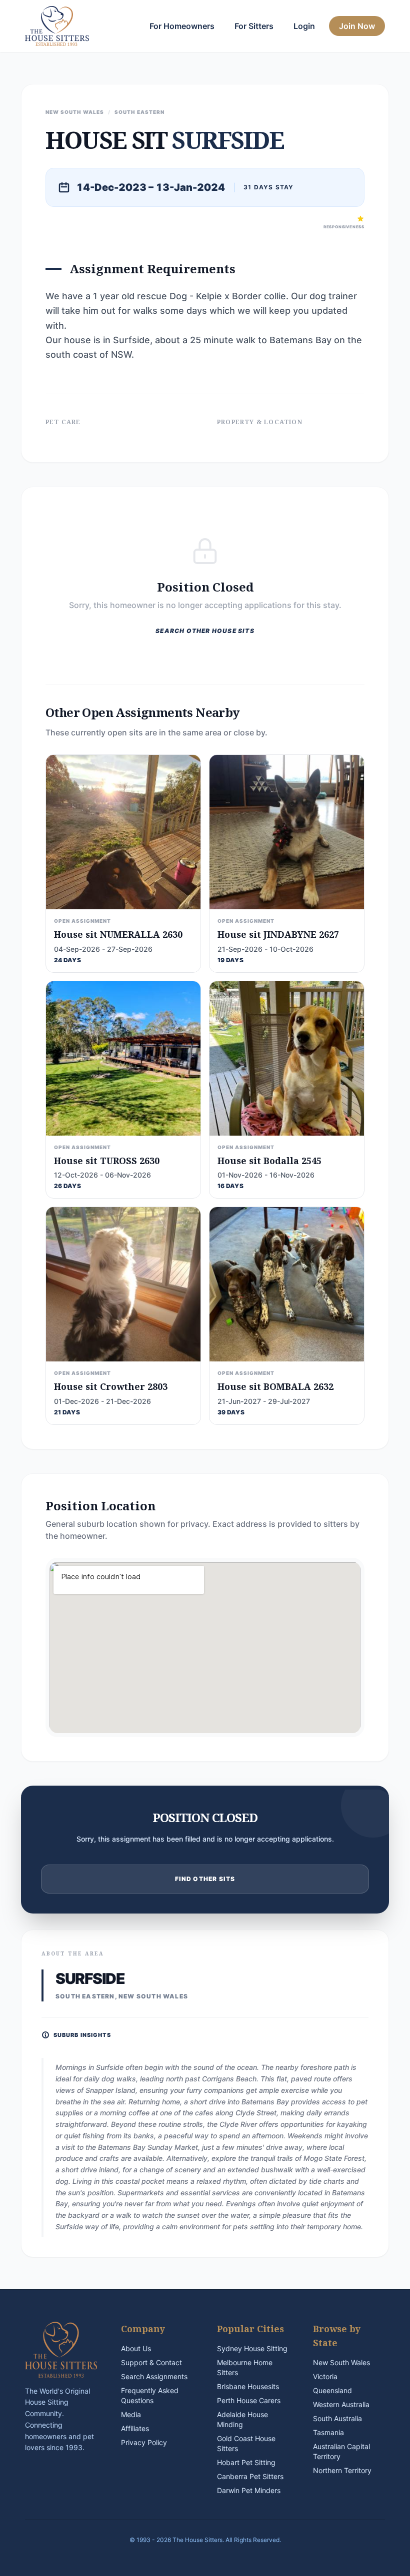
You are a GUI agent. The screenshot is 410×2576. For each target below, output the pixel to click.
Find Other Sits (205, 1879)
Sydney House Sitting (252, 2348)
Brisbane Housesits (248, 2386)
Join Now (357, 26)
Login (304, 26)
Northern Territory (342, 2470)
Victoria (325, 2376)
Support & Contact (151, 2362)
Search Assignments (154, 2376)
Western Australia (341, 2404)
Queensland (332, 2390)
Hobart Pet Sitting (246, 2462)
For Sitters (254, 26)
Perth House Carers (249, 2400)
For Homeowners (182, 26)
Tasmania (328, 2432)
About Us (136, 2348)
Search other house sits (205, 631)
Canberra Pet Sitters (250, 2476)
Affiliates (135, 2428)
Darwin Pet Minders (249, 2490)
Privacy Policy (144, 2442)
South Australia (337, 2418)
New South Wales (341, 2362)
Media (131, 2414)
